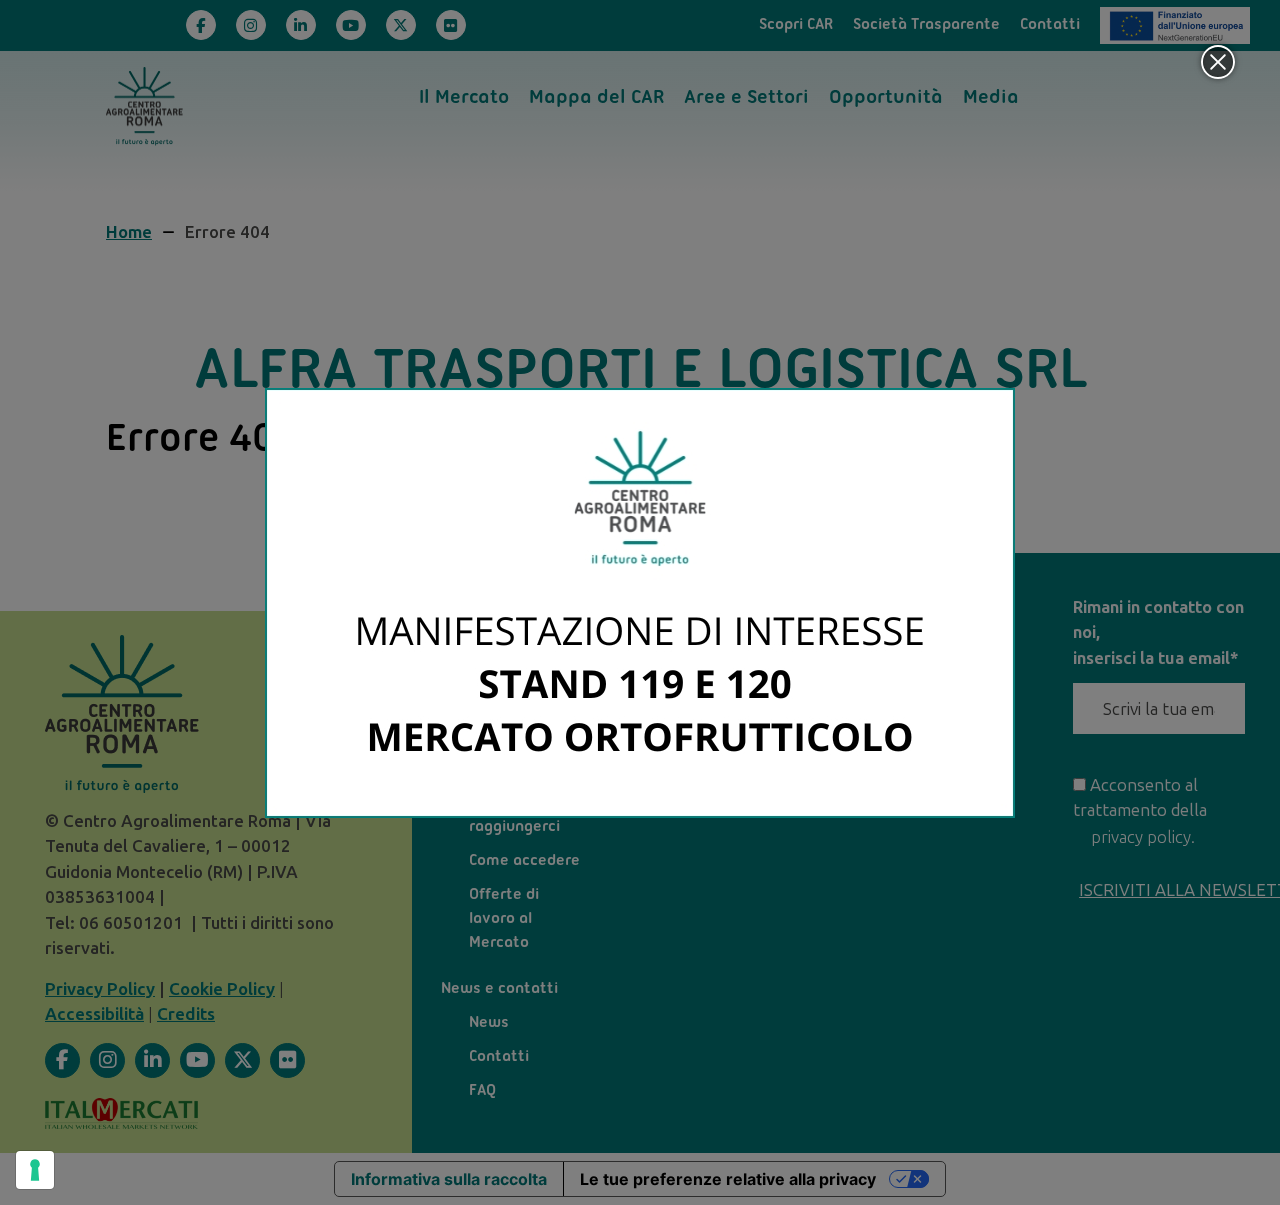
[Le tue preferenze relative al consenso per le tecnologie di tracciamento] (35, 1170)
